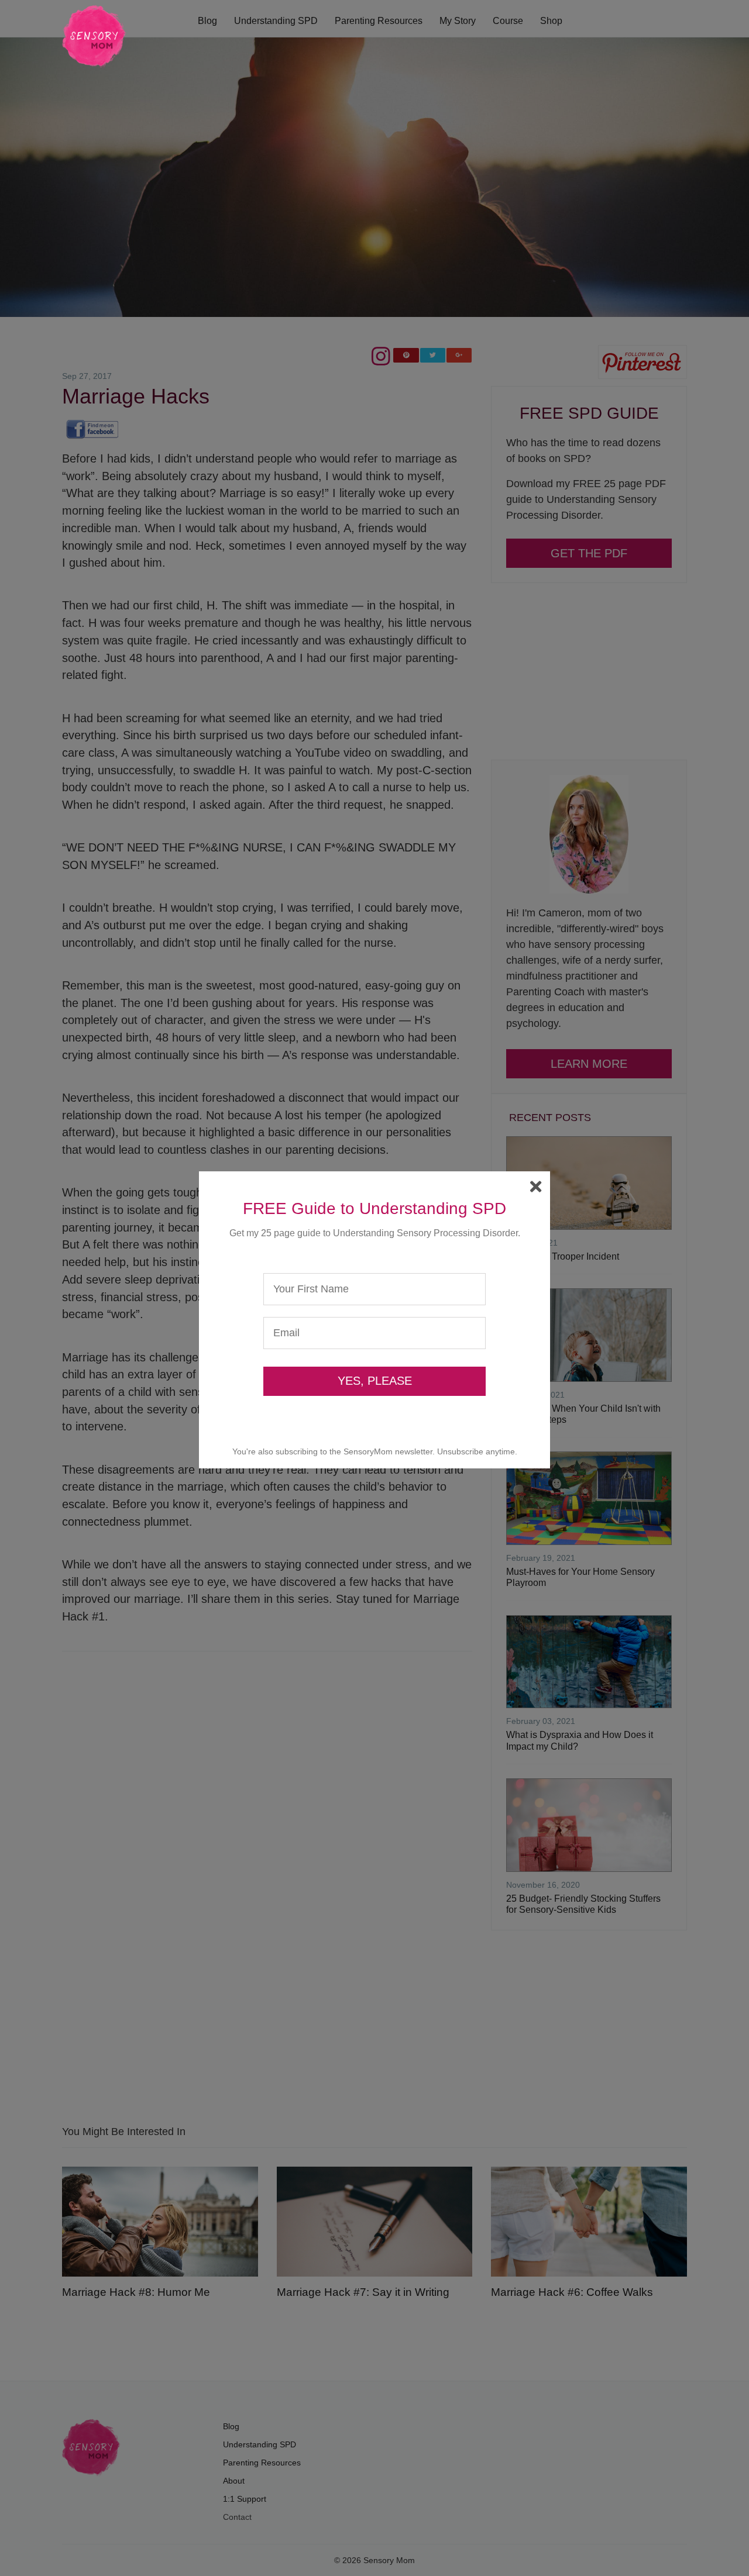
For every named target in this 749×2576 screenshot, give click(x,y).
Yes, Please (375, 1381)
